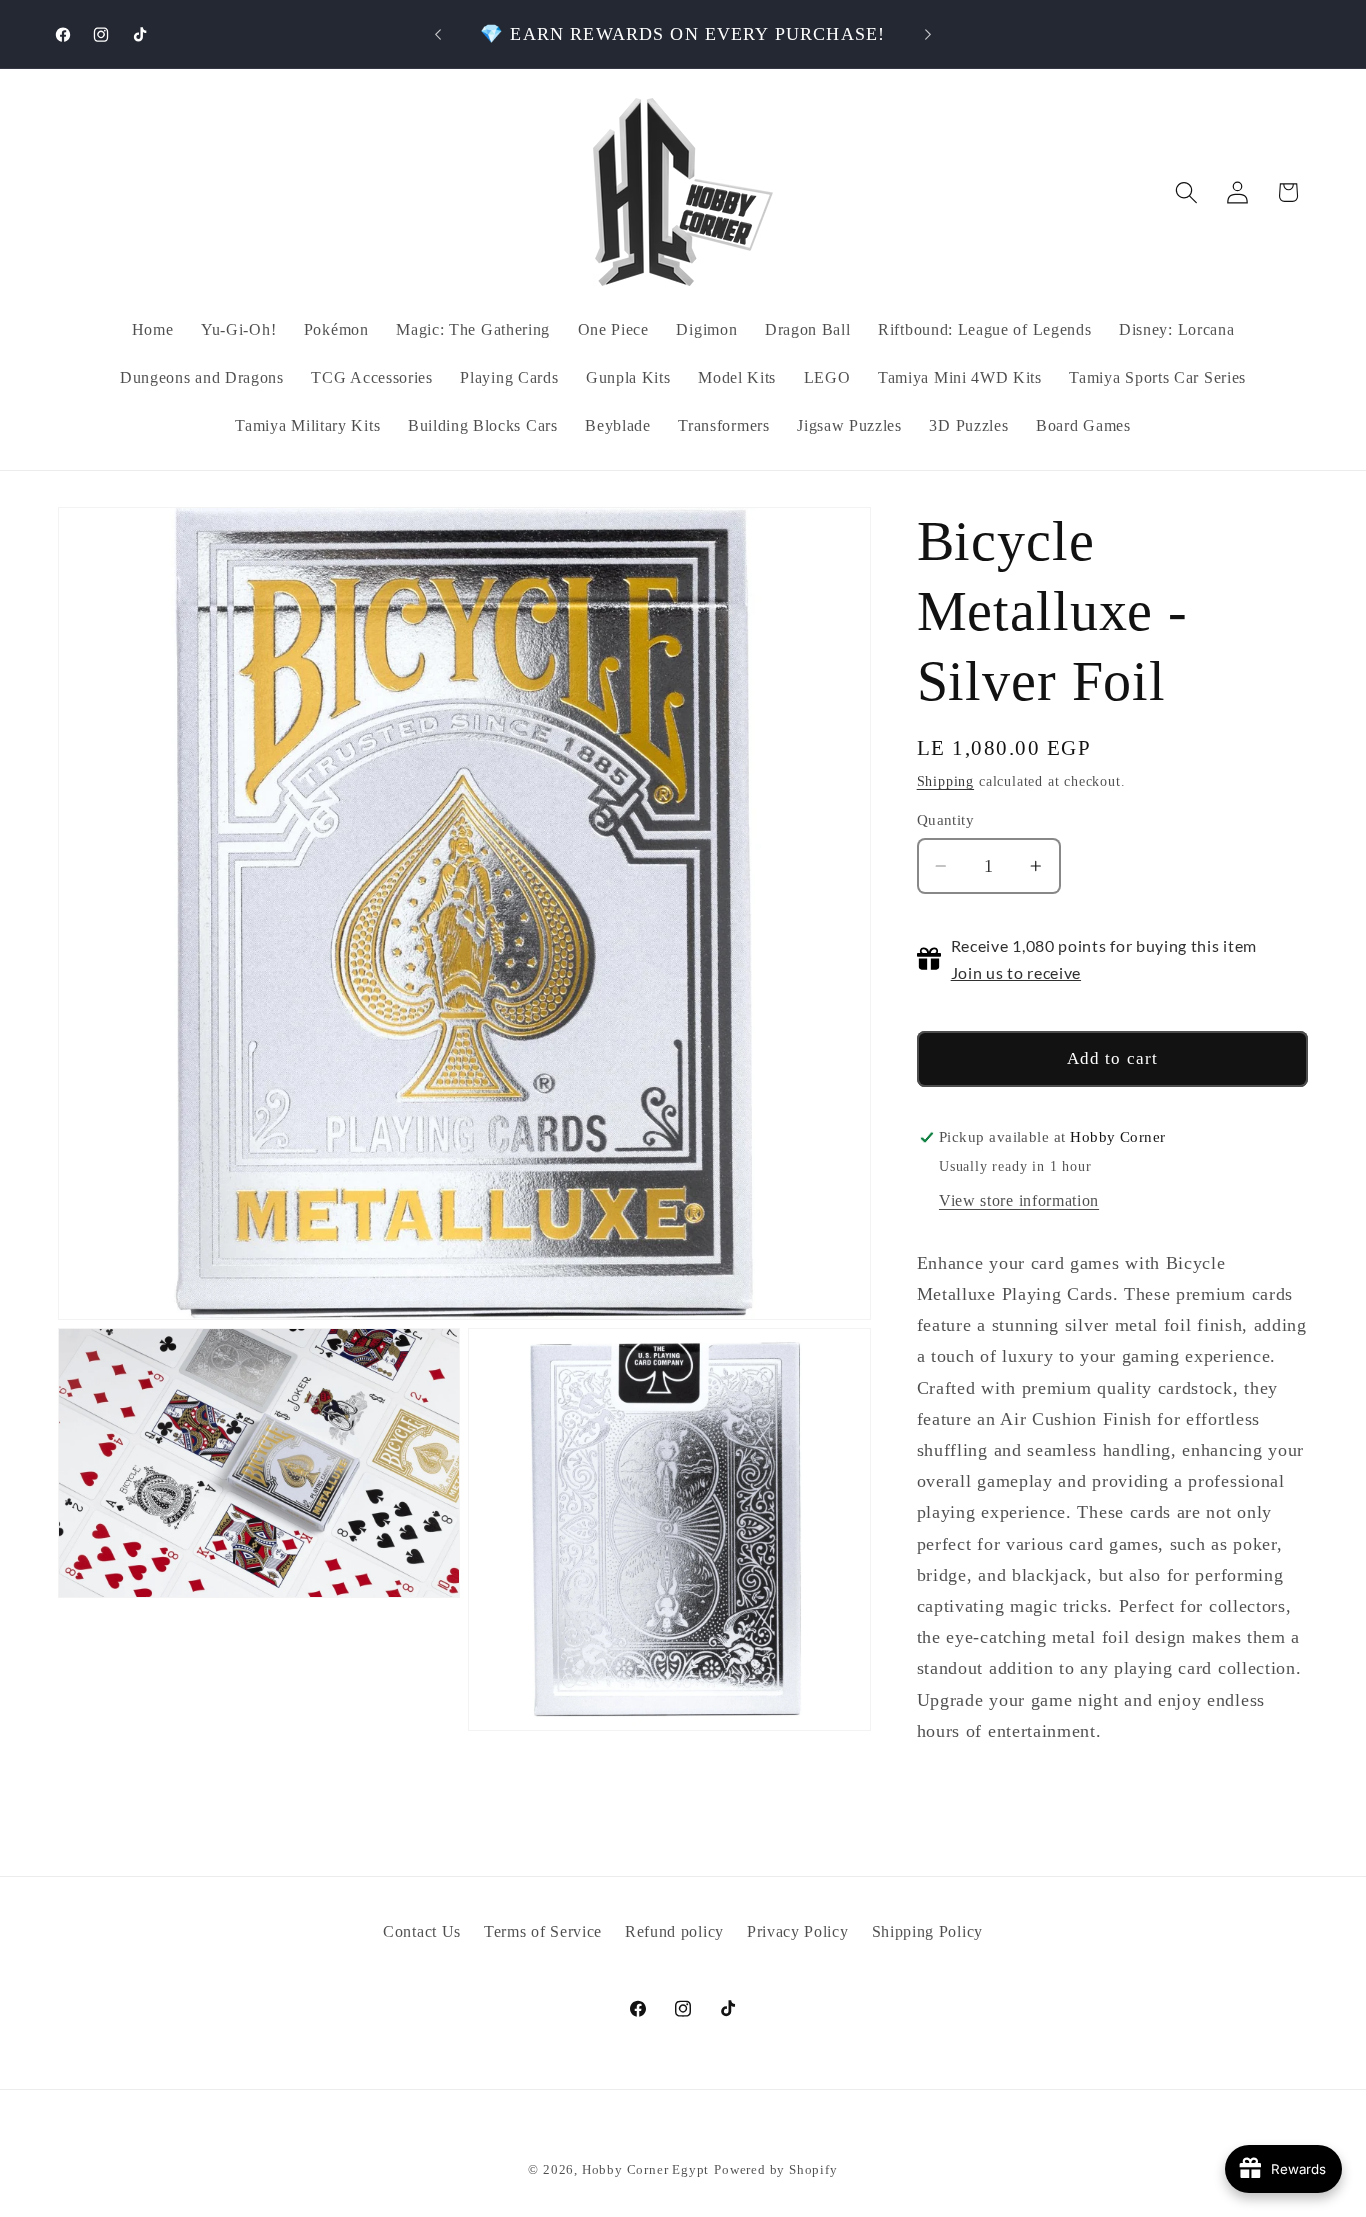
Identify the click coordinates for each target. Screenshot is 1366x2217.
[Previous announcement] (438, 34)
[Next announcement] (928, 34)
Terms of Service (543, 1932)
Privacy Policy (798, 1932)
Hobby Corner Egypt (646, 2170)
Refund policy (674, 1932)
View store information (1019, 1200)
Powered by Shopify (776, 2170)
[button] (1186, 192)
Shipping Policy (927, 1932)
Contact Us (422, 1932)
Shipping (945, 781)
